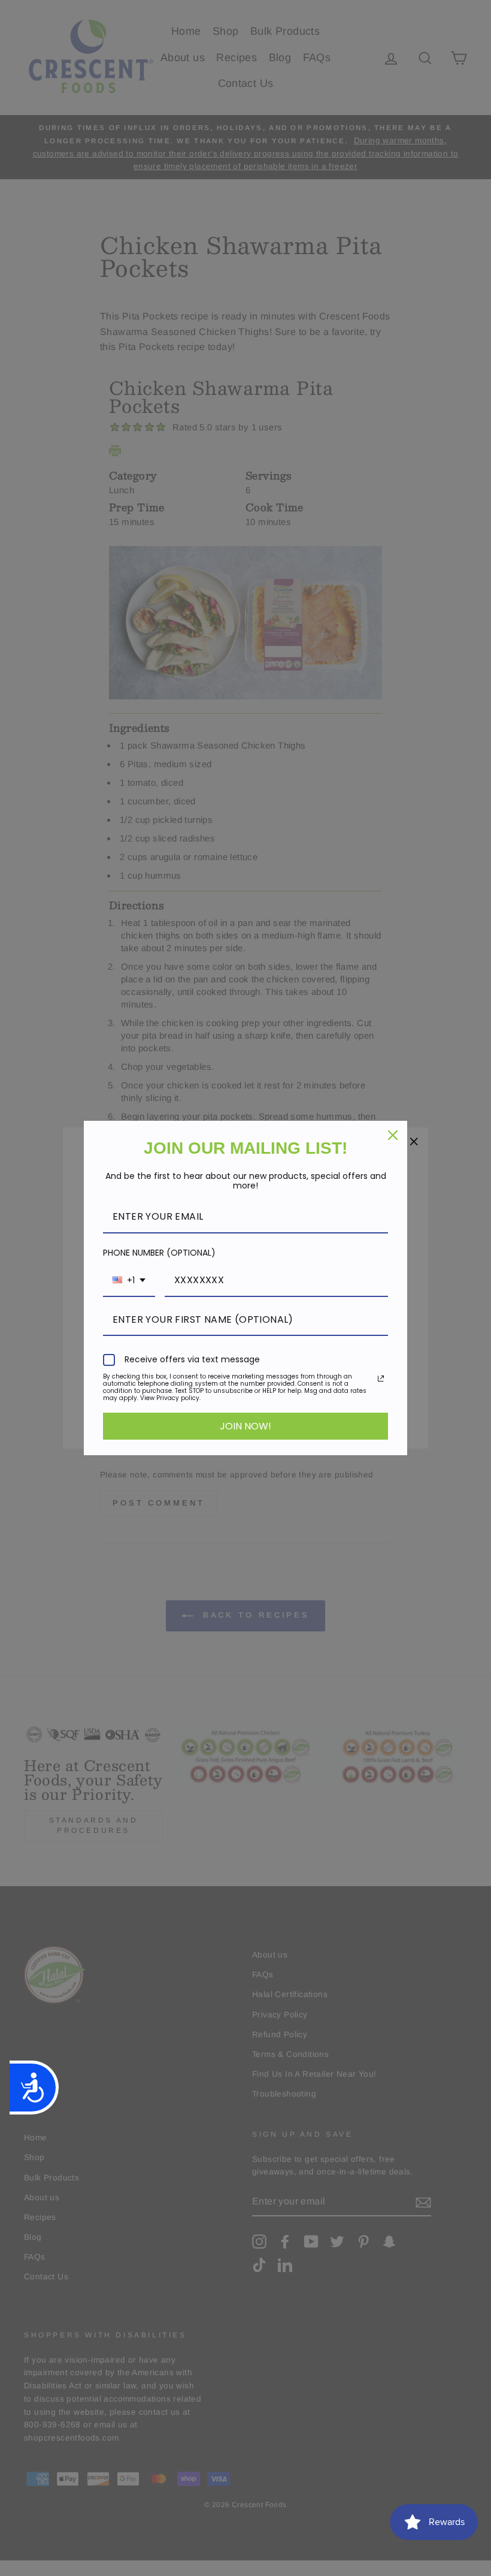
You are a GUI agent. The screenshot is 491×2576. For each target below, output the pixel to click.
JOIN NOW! (245, 1426)
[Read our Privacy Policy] (381, 1379)
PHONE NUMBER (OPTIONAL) (159, 1253)
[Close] (393, 1135)
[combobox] (129, 1281)
